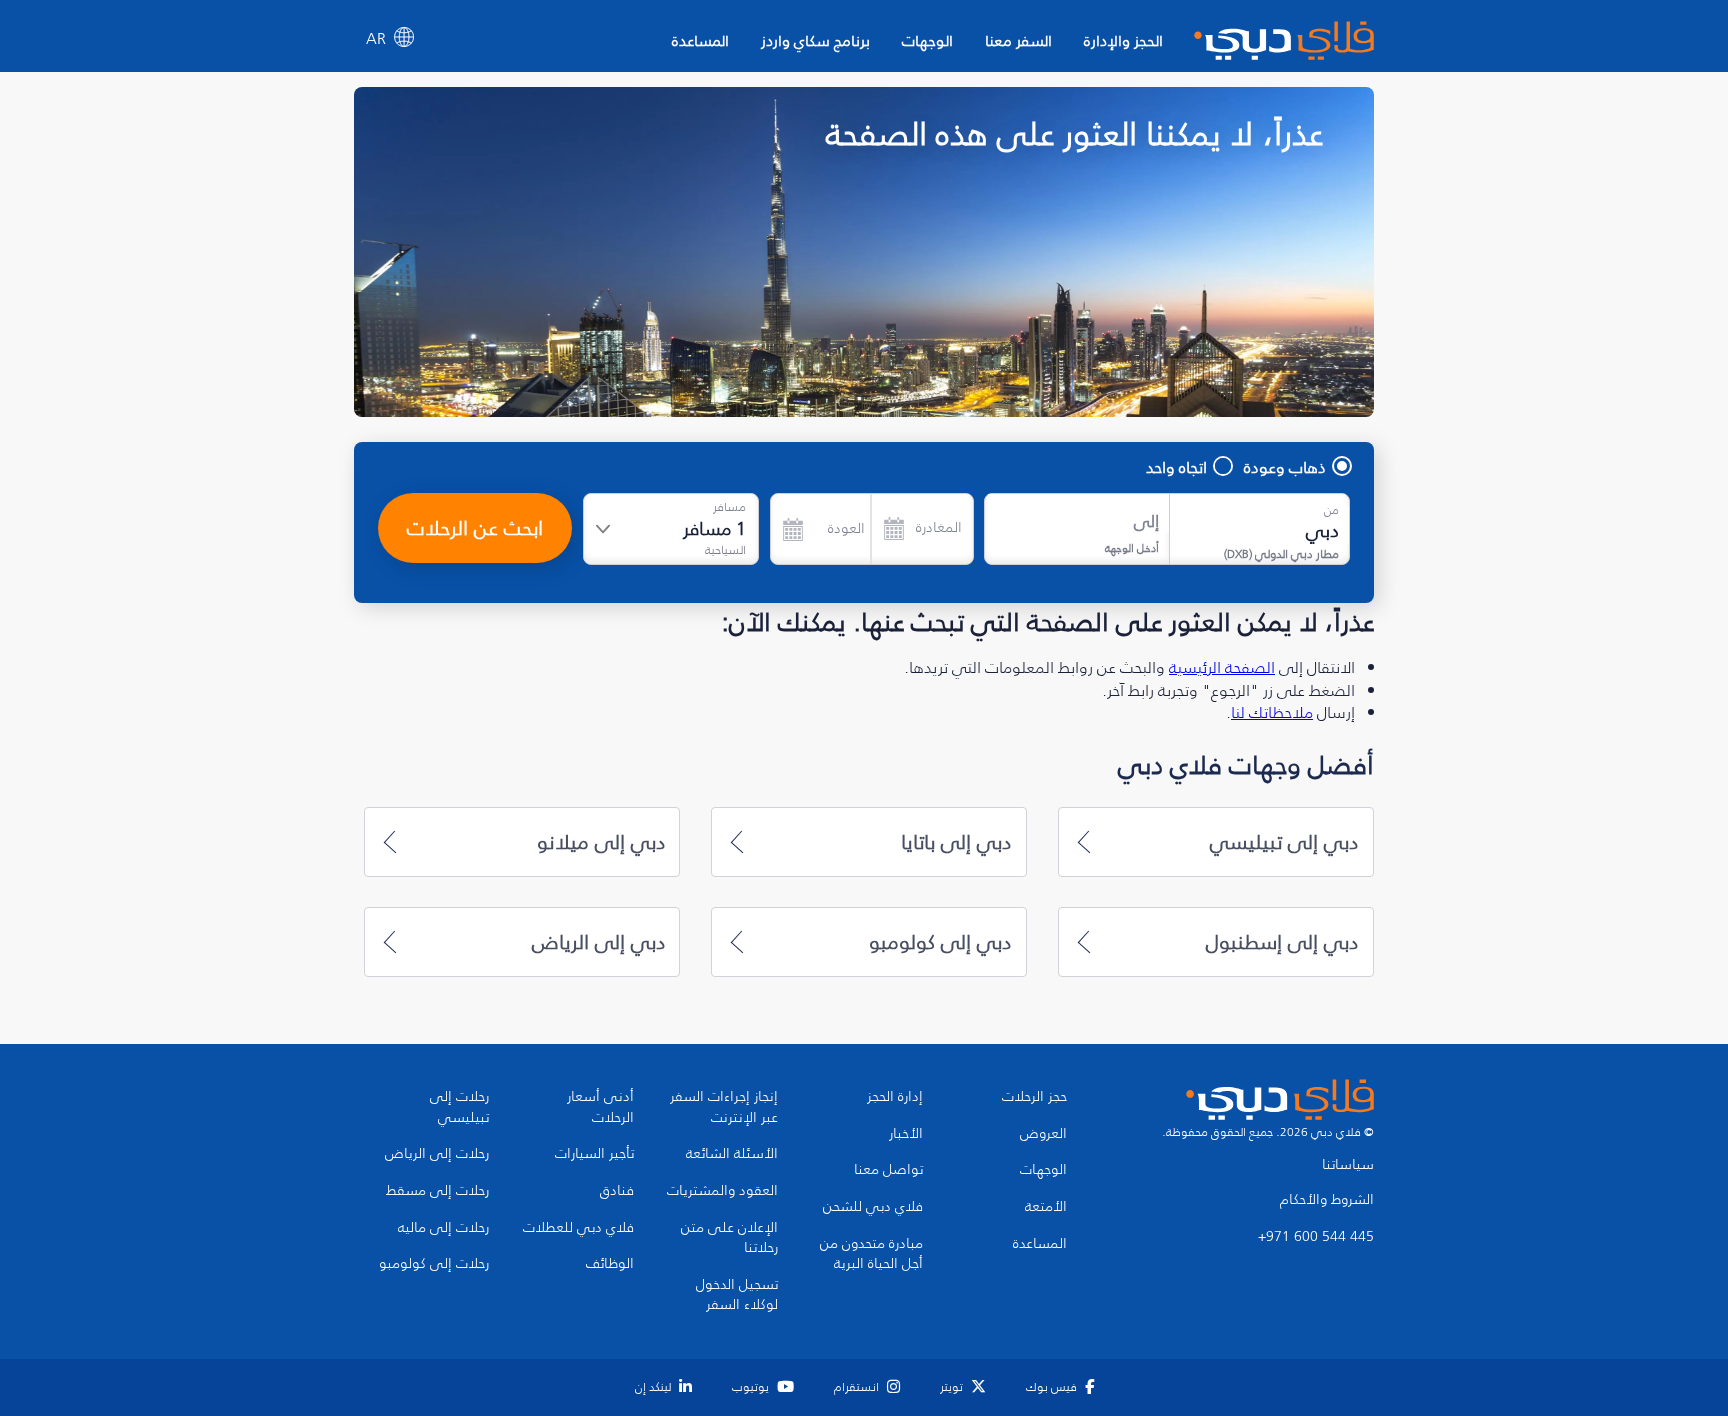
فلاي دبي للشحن (873, 1207)
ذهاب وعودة (1285, 467)
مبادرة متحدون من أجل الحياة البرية (871, 1254)
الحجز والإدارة (1123, 40)
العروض (1043, 1134)
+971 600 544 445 (1316, 1237)
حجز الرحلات (1034, 1097)
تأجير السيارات (594, 1154)
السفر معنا (1018, 40)
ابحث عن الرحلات (475, 528)
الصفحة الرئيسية (1222, 667)
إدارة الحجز (895, 1097)
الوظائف (610, 1264)
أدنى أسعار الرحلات (600, 1107)
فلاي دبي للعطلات (578, 1228)
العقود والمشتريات (722, 1191)
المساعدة (700, 40)
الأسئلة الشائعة (732, 1154)
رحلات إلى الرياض (437, 1154)
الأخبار (906, 1134)
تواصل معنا (888, 1170)
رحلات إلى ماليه (443, 1228)
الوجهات (927, 40)
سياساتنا (1348, 1165)
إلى (1146, 521)
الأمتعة (1046, 1207)
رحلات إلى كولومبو (434, 1264)
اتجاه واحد (1176, 467)
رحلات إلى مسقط (437, 1191)
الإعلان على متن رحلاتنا (729, 1238)
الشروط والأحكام (1327, 1200)
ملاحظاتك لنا (1272, 712)
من (1331, 510)
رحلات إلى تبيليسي (459, 1107)
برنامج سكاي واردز (815, 40)
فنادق (617, 1191)
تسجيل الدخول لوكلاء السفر (737, 1295)
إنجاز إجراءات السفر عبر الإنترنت (724, 1107)
